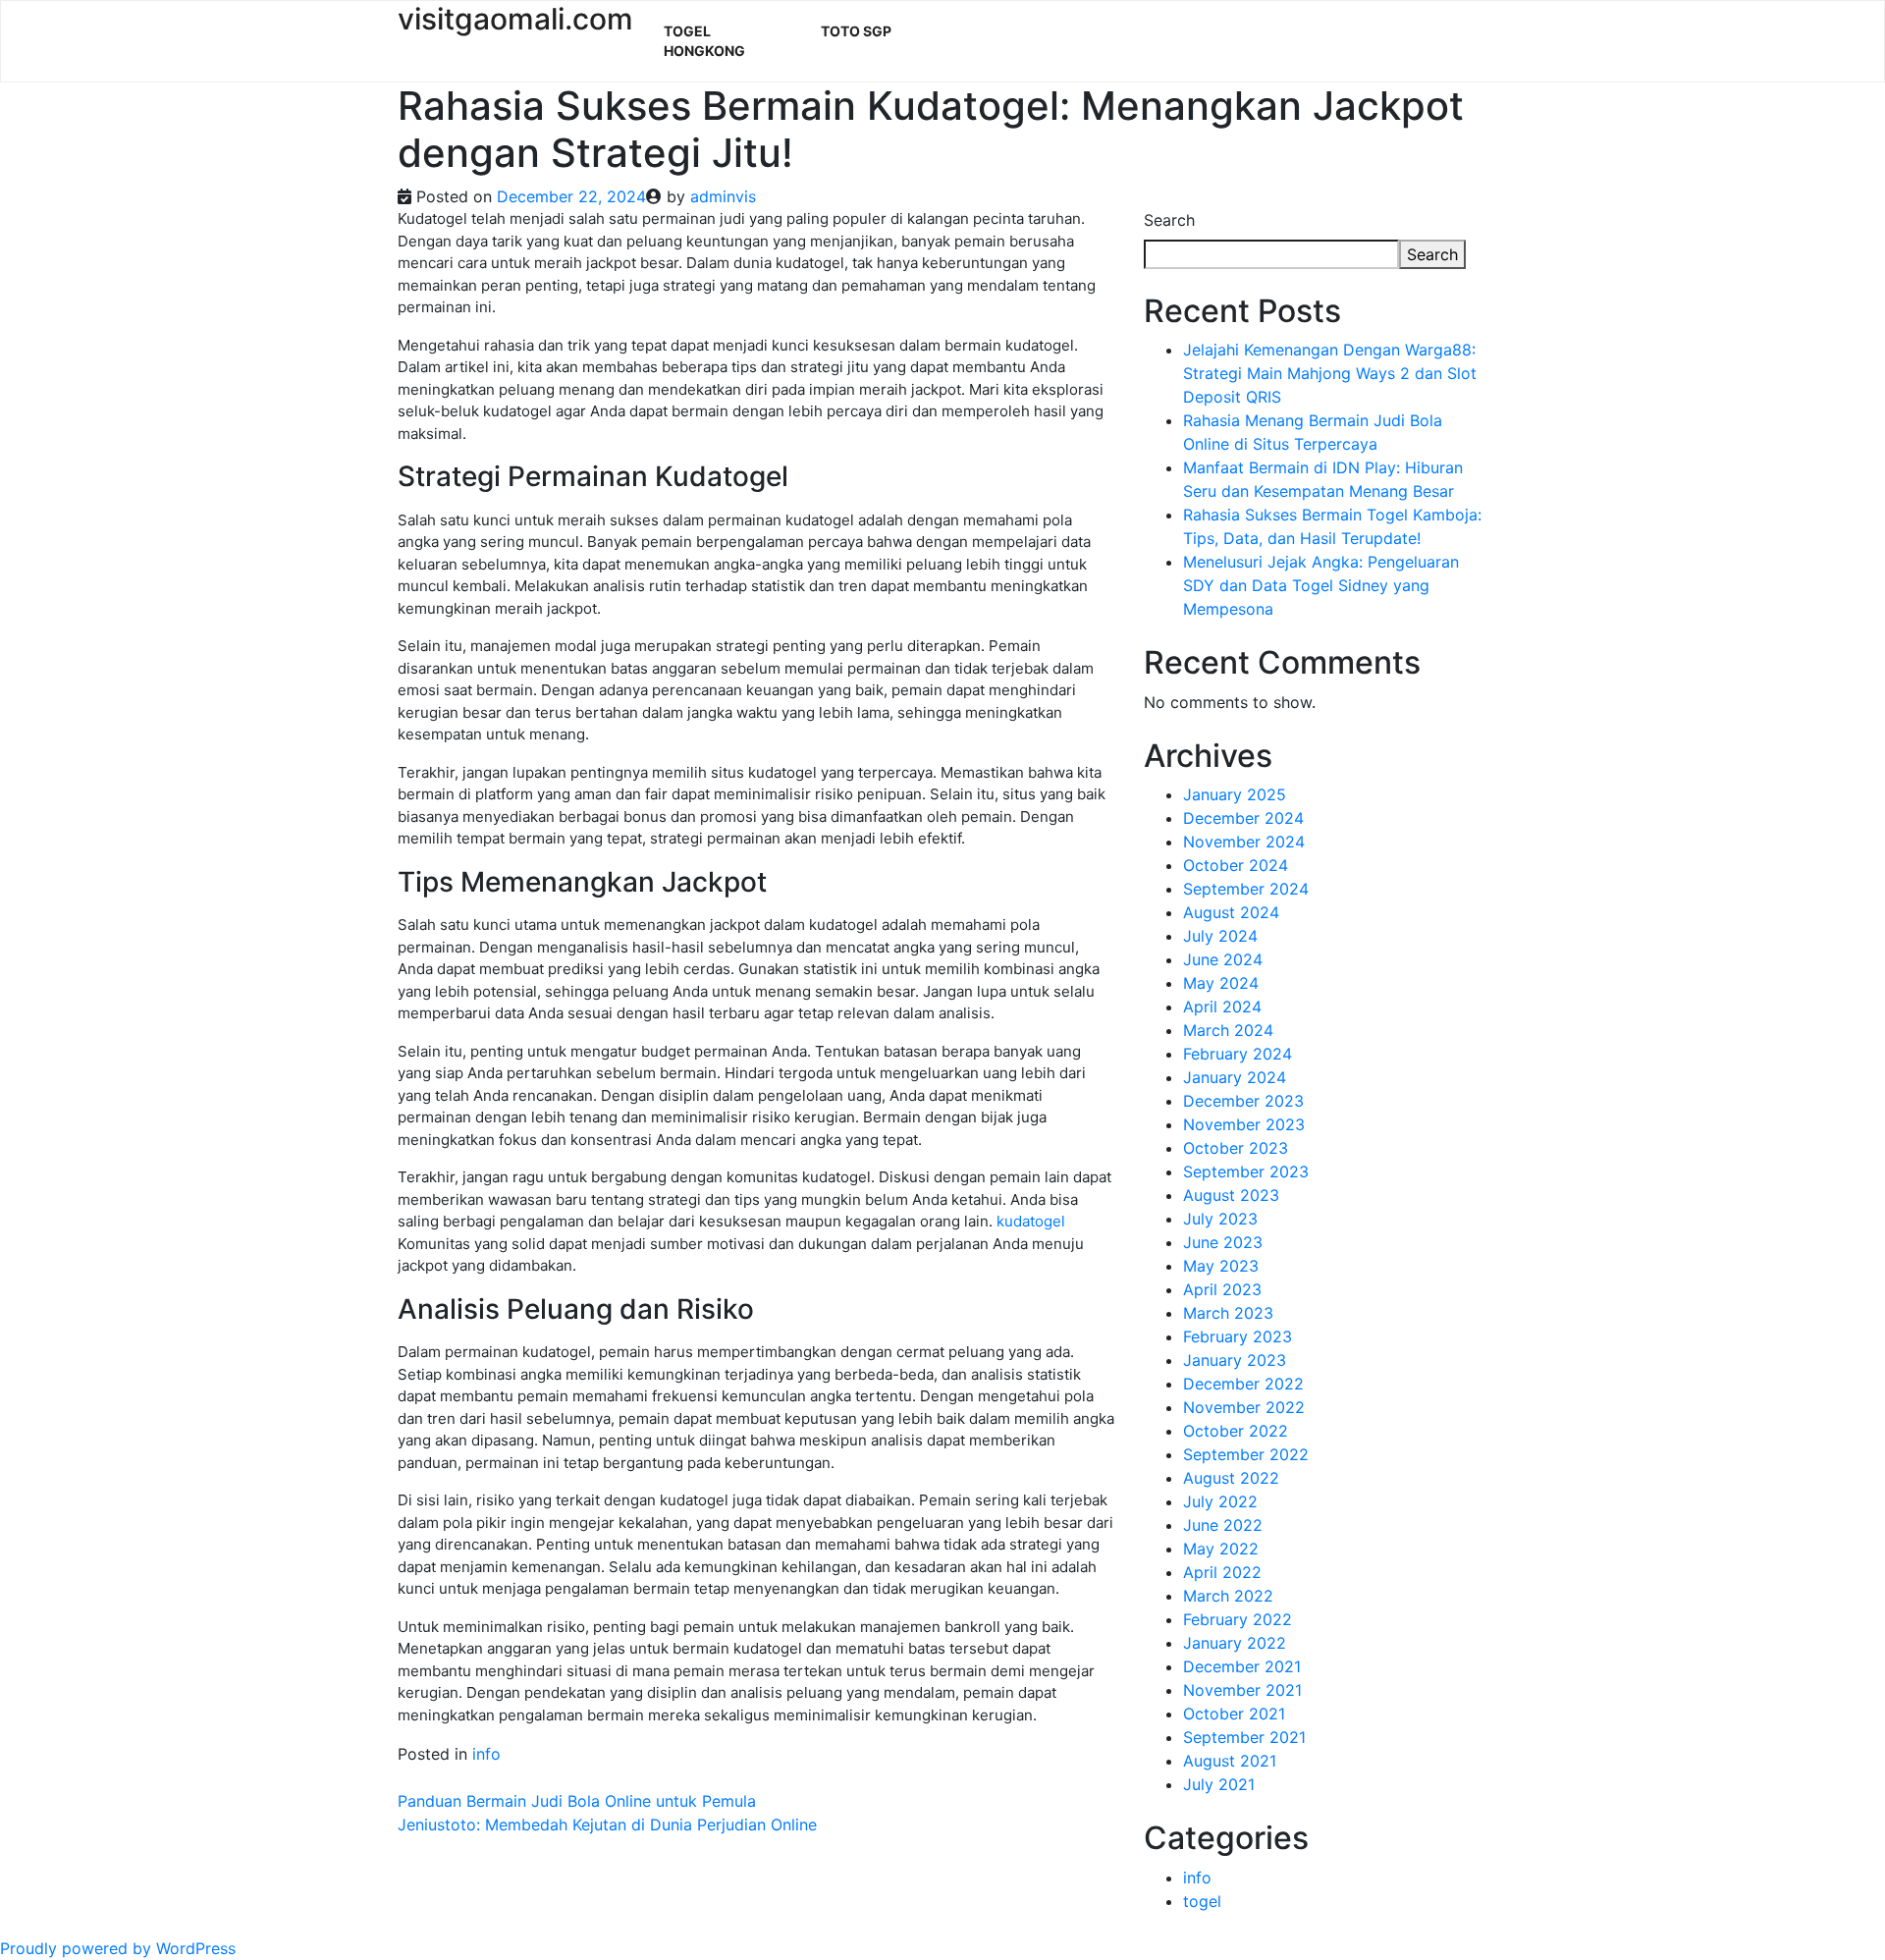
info (486, 1754)
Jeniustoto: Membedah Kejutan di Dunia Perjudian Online (607, 1824)
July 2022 (1220, 1501)
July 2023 (1220, 1219)
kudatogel (1031, 1221)
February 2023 (1238, 1336)
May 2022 (1221, 1549)
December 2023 (1243, 1101)
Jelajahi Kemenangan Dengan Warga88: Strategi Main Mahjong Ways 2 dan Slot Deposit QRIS (1330, 373)
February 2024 (1238, 1054)
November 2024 (1244, 842)
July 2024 (1220, 936)
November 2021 (1242, 1690)
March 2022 (1228, 1596)
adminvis (723, 196)
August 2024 (1231, 912)
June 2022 (1223, 1525)
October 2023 (1236, 1148)
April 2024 (1222, 1007)
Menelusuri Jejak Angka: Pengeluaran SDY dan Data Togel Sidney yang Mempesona (1321, 585)
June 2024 (1223, 959)
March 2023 (1228, 1313)
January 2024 (1235, 1077)
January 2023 (1235, 1360)
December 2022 (1243, 1384)
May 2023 (1221, 1266)
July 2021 (1219, 1784)
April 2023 (1222, 1289)
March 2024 (1228, 1030)
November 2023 (1244, 1124)
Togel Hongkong (704, 41)
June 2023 (1223, 1242)
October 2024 (1236, 865)
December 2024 (1243, 818)
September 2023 (1246, 1171)
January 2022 (1235, 1643)
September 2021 (1244, 1737)
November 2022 (1244, 1407)
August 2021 (1230, 1761)
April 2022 (1222, 1572)
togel (1202, 1901)
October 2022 (1236, 1431)
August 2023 (1231, 1195)
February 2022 (1238, 1619)
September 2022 (1246, 1454)
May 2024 (1221, 983)
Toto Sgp (856, 31)
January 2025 (1235, 794)
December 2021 (1242, 1666)
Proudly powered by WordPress (118, 1948)
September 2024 (1246, 889)
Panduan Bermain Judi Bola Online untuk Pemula (577, 1801)
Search (1169, 220)
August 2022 (1231, 1478)
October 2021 (1234, 1714)
